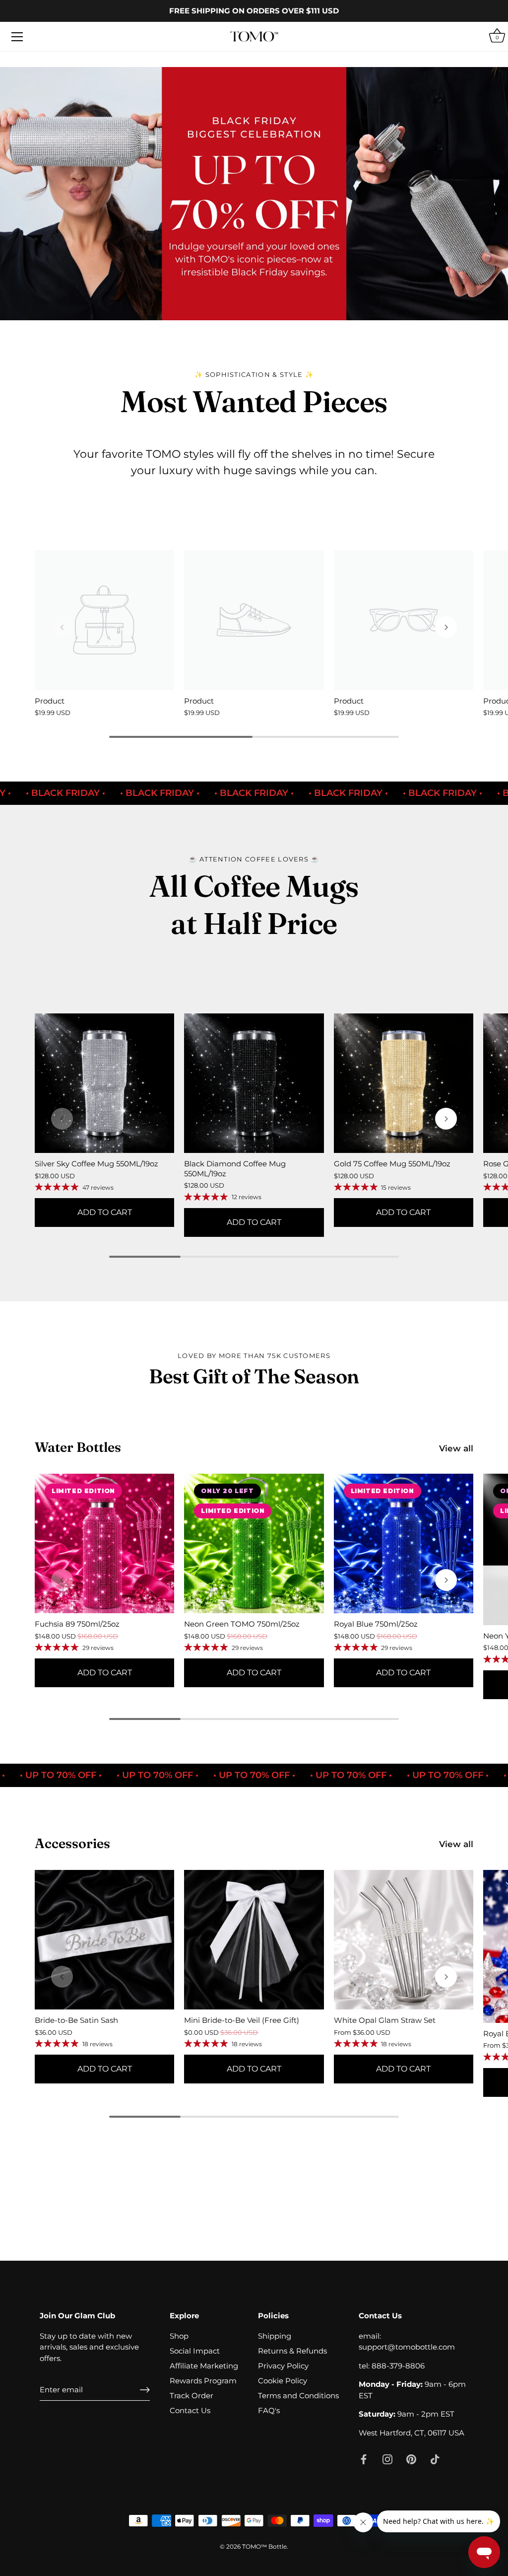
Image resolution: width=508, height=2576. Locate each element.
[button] (446, 627)
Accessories (72, 1843)
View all (456, 1448)
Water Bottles (78, 1447)
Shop (179, 2336)
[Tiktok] (435, 2459)
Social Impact (195, 2351)
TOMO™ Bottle (264, 2546)
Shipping (275, 2336)
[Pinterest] (411, 2459)
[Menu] (17, 37)
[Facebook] (364, 2459)
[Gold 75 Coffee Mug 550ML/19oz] (404, 1083)
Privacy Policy (283, 2366)
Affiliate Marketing (204, 2366)
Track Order (191, 2396)
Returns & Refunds (292, 2351)
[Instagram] (387, 2459)
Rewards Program (203, 2381)
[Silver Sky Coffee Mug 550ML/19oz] (104, 1083)
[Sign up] (145, 2390)
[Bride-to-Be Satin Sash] (104, 1940)
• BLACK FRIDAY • (186, 793)
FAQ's (269, 2410)
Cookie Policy (283, 2381)
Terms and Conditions (298, 2396)
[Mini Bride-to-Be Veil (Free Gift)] (254, 1940)
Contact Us (190, 2410)
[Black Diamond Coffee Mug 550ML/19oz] (254, 1083)
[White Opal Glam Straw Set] (404, 1940)
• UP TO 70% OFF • (184, 1775)
